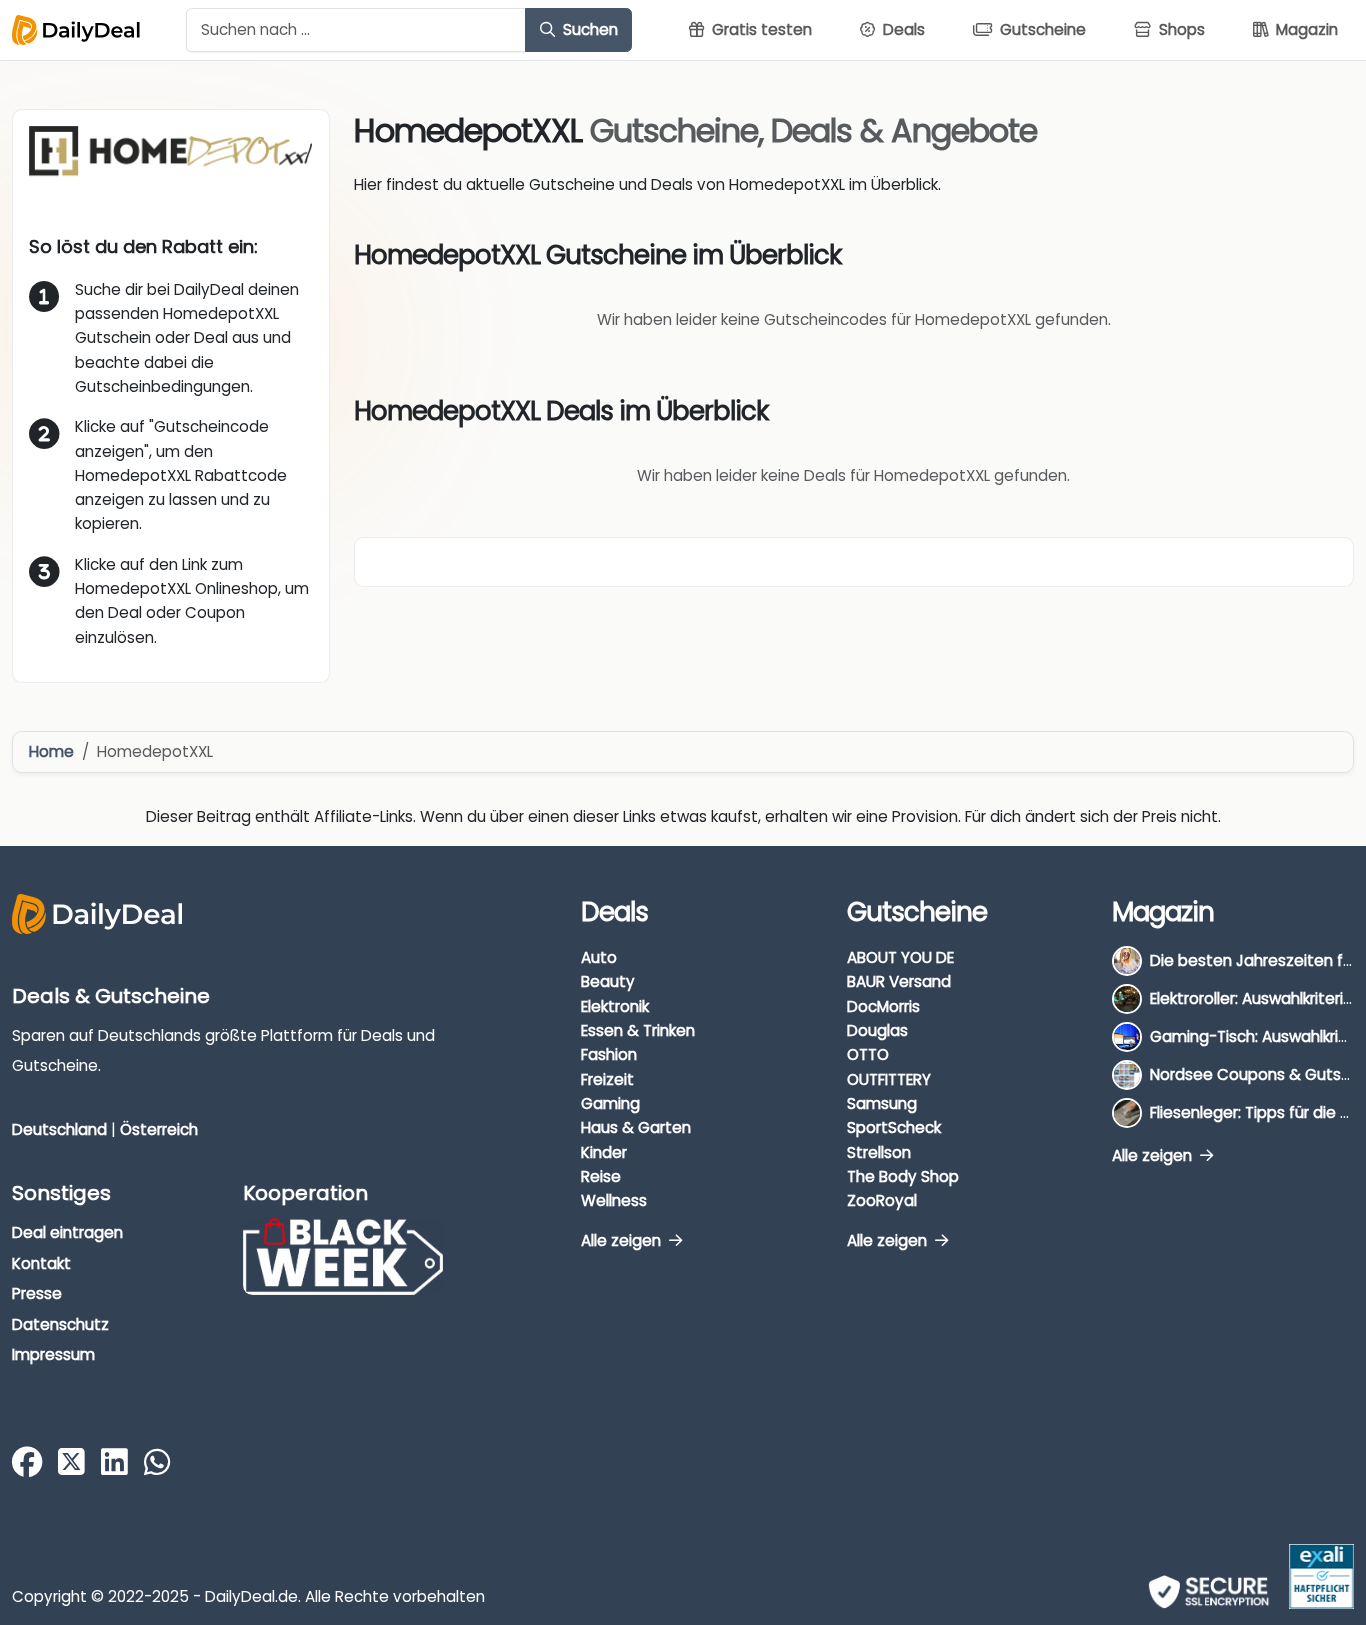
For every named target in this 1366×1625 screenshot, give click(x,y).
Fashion (609, 1054)
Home (51, 751)
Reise (601, 1176)
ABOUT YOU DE (900, 957)
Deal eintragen (67, 1232)
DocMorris (883, 1006)
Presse (37, 1293)
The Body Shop (903, 1176)
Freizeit (607, 1079)
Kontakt (41, 1263)
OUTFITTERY (889, 1079)
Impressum (53, 1354)
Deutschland (59, 1129)
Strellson (879, 1152)
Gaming (610, 1103)
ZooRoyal (882, 1200)
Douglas (877, 1030)
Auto (599, 957)
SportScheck (894, 1127)
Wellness (614, 1200)
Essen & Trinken (638, 1030)
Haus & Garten (636, 1127)
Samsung (882, 1103)
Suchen (588, 29)
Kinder (604, 1152)
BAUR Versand (899, 981)
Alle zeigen (623, 1240)
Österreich (159, 1129)
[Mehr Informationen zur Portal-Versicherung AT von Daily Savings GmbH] (1321, 1576)
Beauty (608, 981)
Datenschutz (60, 1324)
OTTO (868, 1054)
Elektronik (615, 1006)
